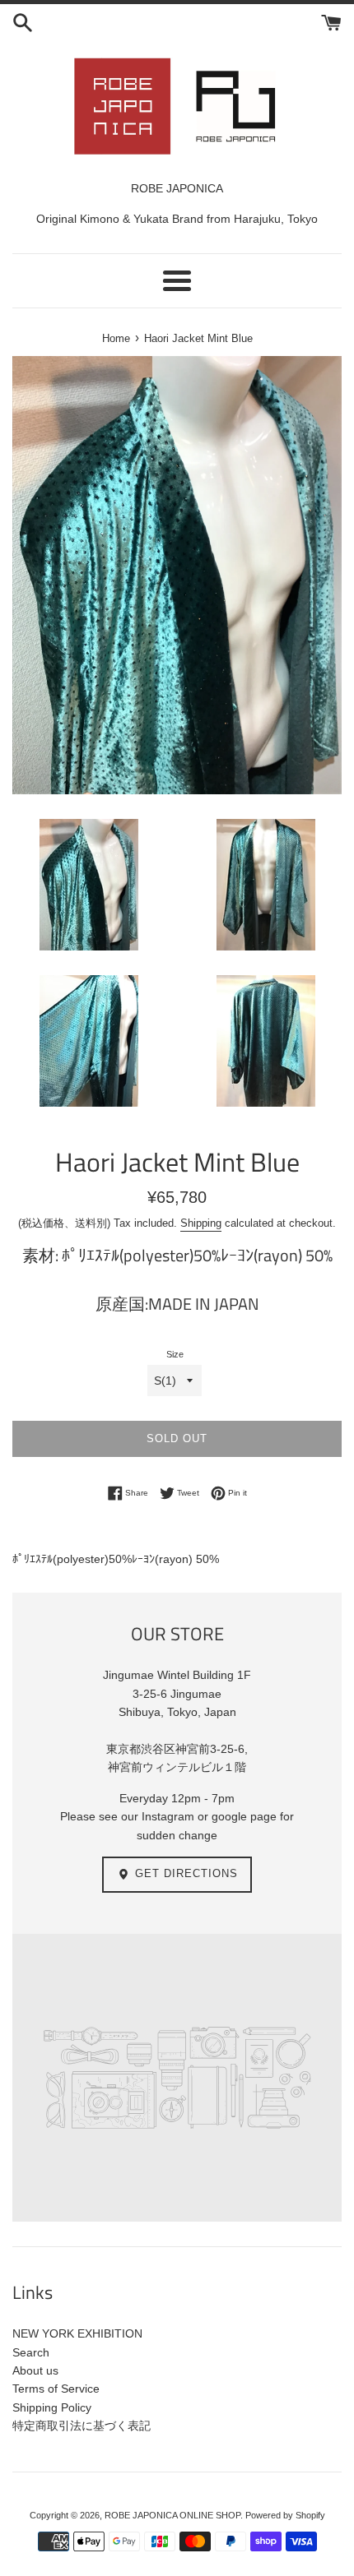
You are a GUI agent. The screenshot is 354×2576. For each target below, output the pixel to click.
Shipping (201, 1223)
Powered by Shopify (285, 2515)
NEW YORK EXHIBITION (77, 2333)
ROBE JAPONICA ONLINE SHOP (172, 2515)
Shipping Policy (52, 2407)
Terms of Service (56, 2389)
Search (31, 2352)
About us (35, 2370)
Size (175, 1354)
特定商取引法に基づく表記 (82, 2426)
